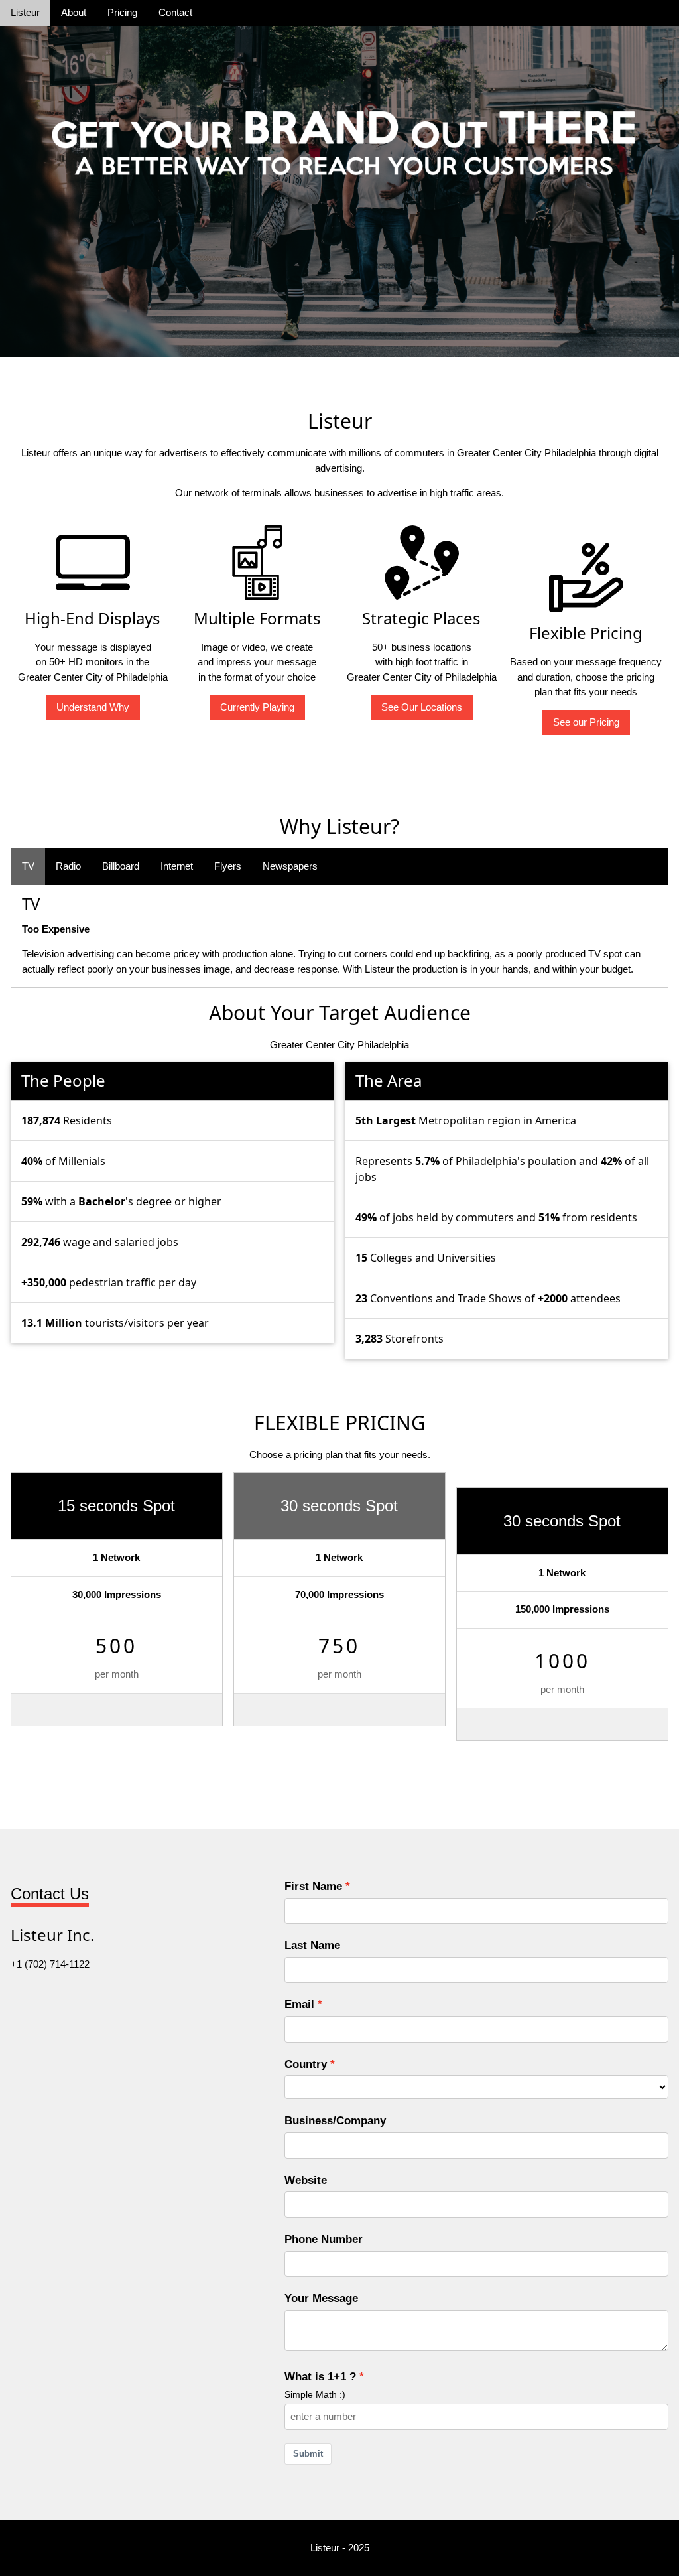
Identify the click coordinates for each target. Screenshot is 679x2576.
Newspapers (290, 866)
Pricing (122, 12)
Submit (308, 2454)
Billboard (121, 866)
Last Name (312, 1945)
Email (299, 2004)
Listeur (25, 12)
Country (306, 2064)
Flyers (228, 866)
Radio (68, 866)
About (74, 12)
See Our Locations (422, 707)
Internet (177, 866)
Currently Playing (257, 707)
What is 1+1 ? (320, 2376)
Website (306, 2180)
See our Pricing (586, 722)
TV (28, 866)
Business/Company (335, 2120)
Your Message (321, 2298)
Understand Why (93, 707)
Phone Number (324, 2239)
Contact (175, 12)
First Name (313, 1886)
